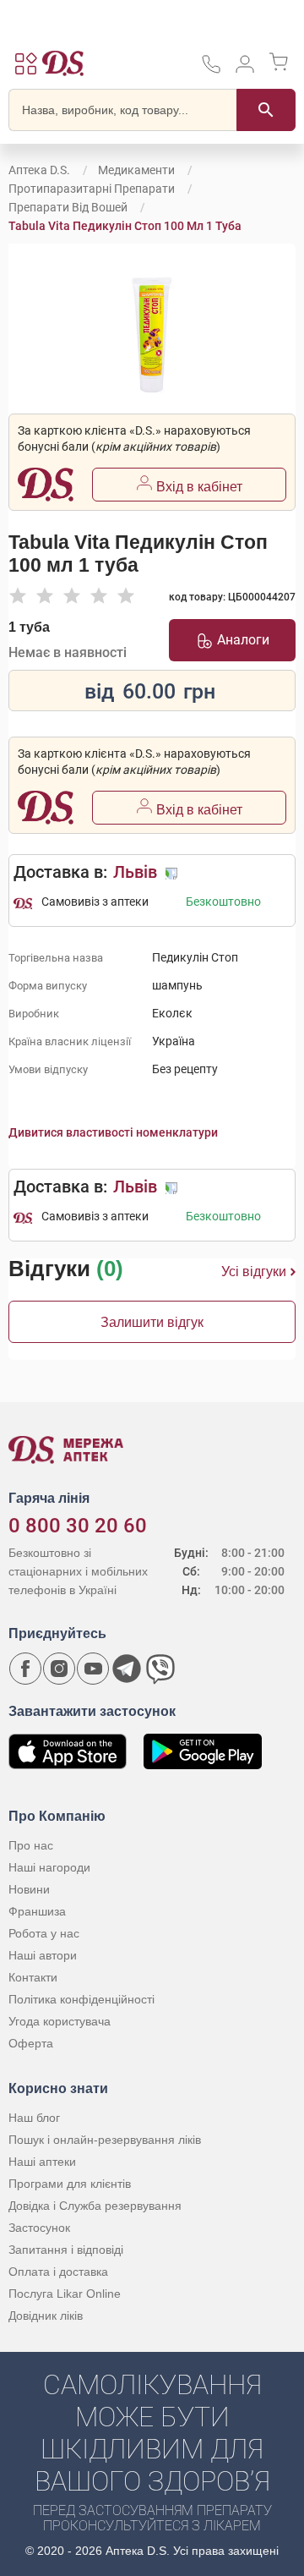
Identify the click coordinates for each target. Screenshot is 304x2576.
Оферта (31, 2043)
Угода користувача (60, 2021)
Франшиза (37, 1911)
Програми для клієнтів (70, 2184)
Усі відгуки (254, 1272)
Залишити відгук (152, 1322)
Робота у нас (44, 1933)
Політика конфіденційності (81, 1999)
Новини (29, 1889)
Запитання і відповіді (66, 2250)
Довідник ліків (46, 2316)
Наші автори (43, 1955)
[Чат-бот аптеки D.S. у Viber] (160, 1669)
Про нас (31, 1845)
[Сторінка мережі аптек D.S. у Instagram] (59, 1669)
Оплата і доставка (58, 2272)
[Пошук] (266, 110)
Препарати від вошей (68, 207)
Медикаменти (136, 170)
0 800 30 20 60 (78, 1526)
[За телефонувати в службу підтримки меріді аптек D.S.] (211, 70)
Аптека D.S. (39, 170)
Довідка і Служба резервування (95, 2206)
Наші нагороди (49, 1867)
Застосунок (39, 2228)
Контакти (33, 1977)
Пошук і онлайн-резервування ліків (105, 2140)
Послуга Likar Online (65, 2294)
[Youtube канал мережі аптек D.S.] (93, 1669)
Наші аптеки (42, 2162)
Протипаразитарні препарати (92, 189)
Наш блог (34, 2118)
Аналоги (243, 640)
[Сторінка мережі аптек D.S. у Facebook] (25, 1669)
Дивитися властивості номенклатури (113, 1132)
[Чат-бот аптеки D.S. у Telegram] (127, 1669)
